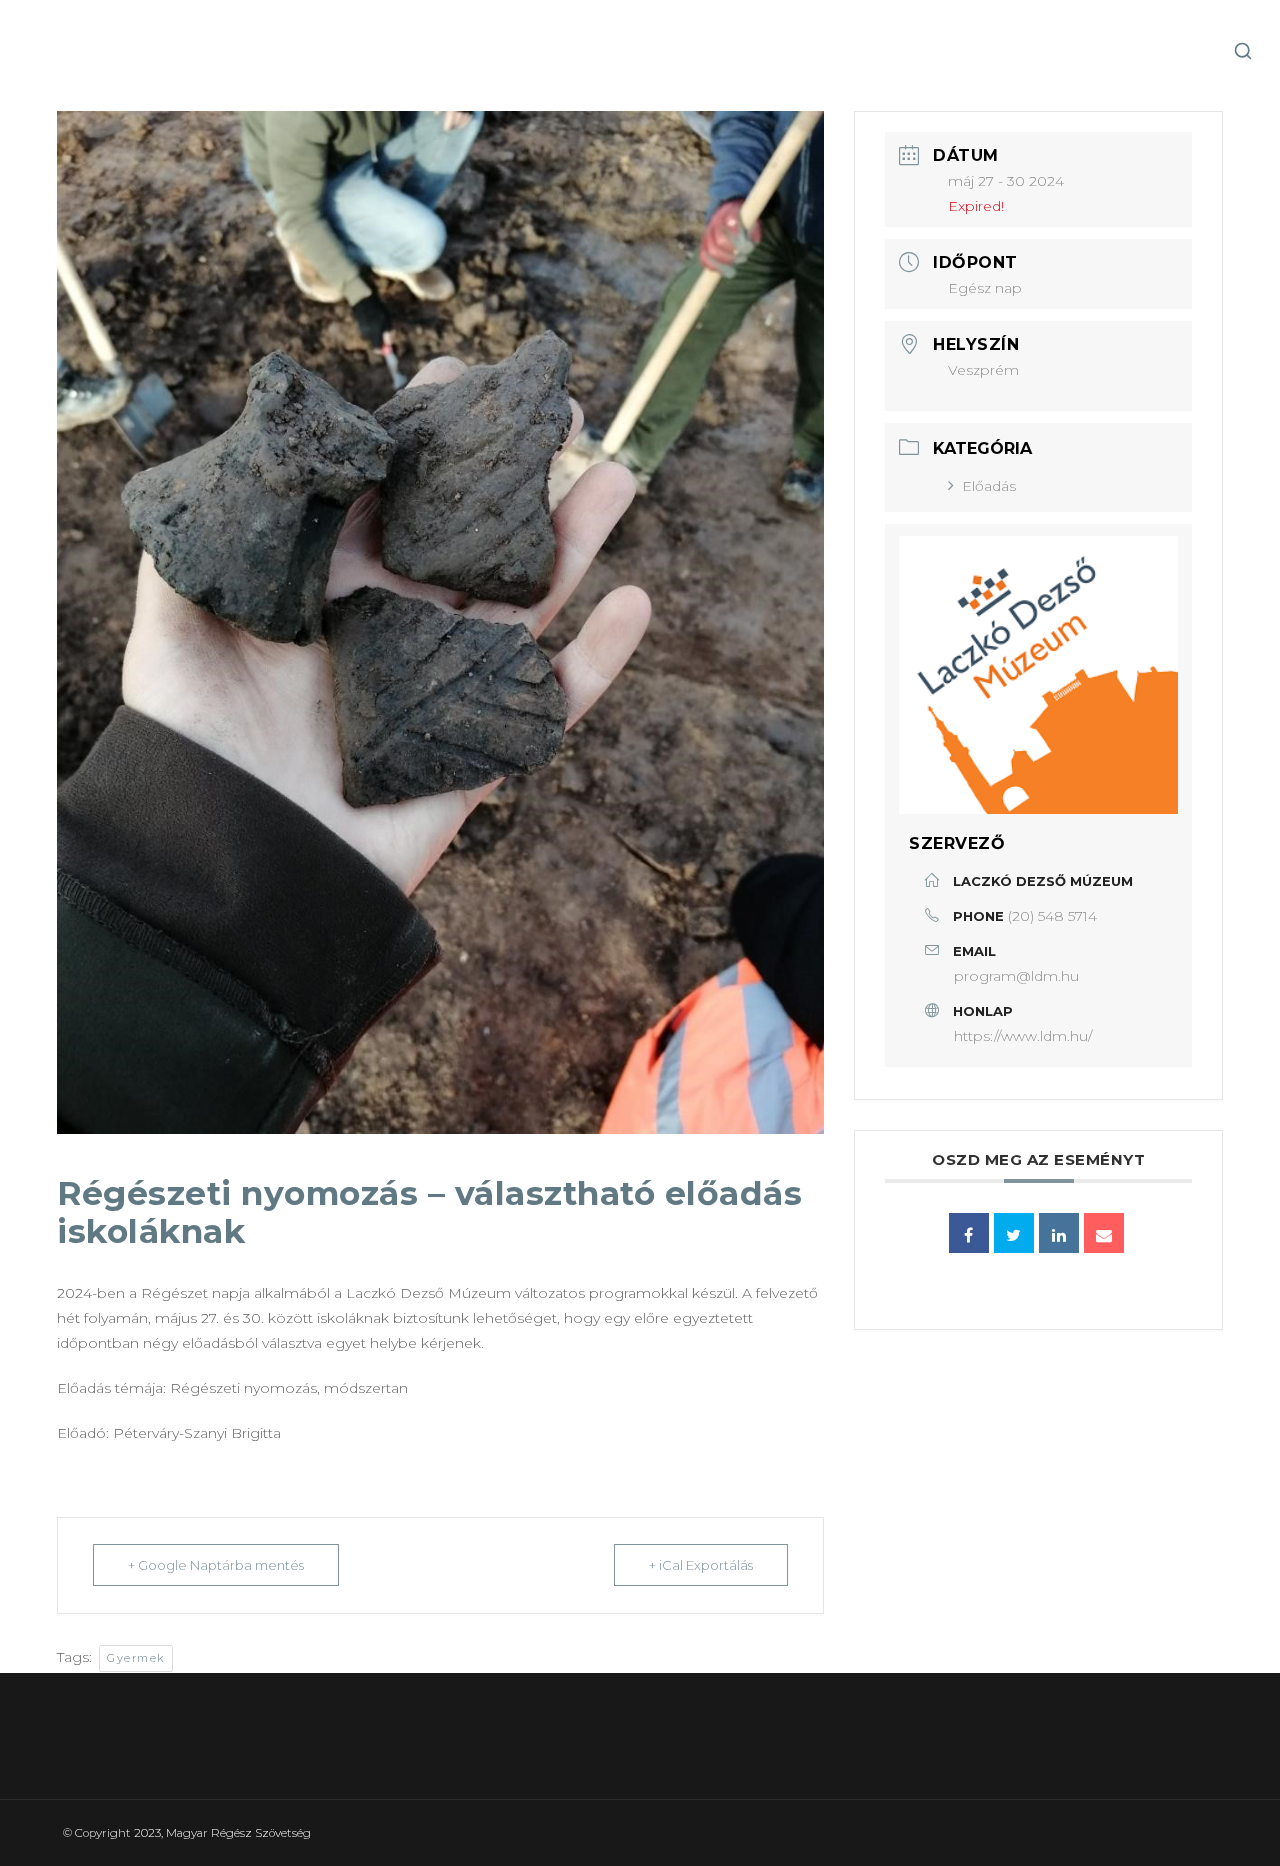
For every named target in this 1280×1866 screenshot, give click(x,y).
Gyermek (136, 1658)
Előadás (989, 486)
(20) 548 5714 (1052, 916)
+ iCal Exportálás (701, 1565)
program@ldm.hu (1016, 976)
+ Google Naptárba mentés (216, 1565)
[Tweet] (1014, 1233)
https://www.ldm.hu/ (1023, 1036)
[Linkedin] (1059, 1233)
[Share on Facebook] (969, 1233)
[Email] (1104, 1233)
